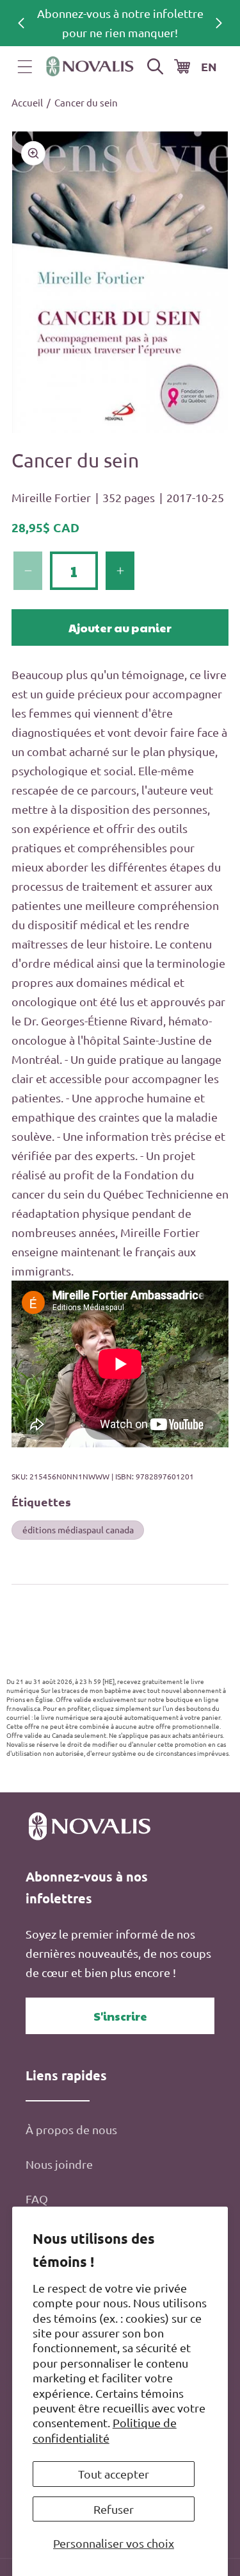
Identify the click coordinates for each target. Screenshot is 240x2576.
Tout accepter (114, 2474)
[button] (25, 67)
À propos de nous (71, 2129)
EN (209, 66)
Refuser (114, 2509)
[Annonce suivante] (219, 23)
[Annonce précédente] (21, 23)
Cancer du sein (86, 102)
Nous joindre (59, 2164)
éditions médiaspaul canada (78, 1529)
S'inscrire (120, 2016)
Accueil (27, 102)
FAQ (37, 2199)
